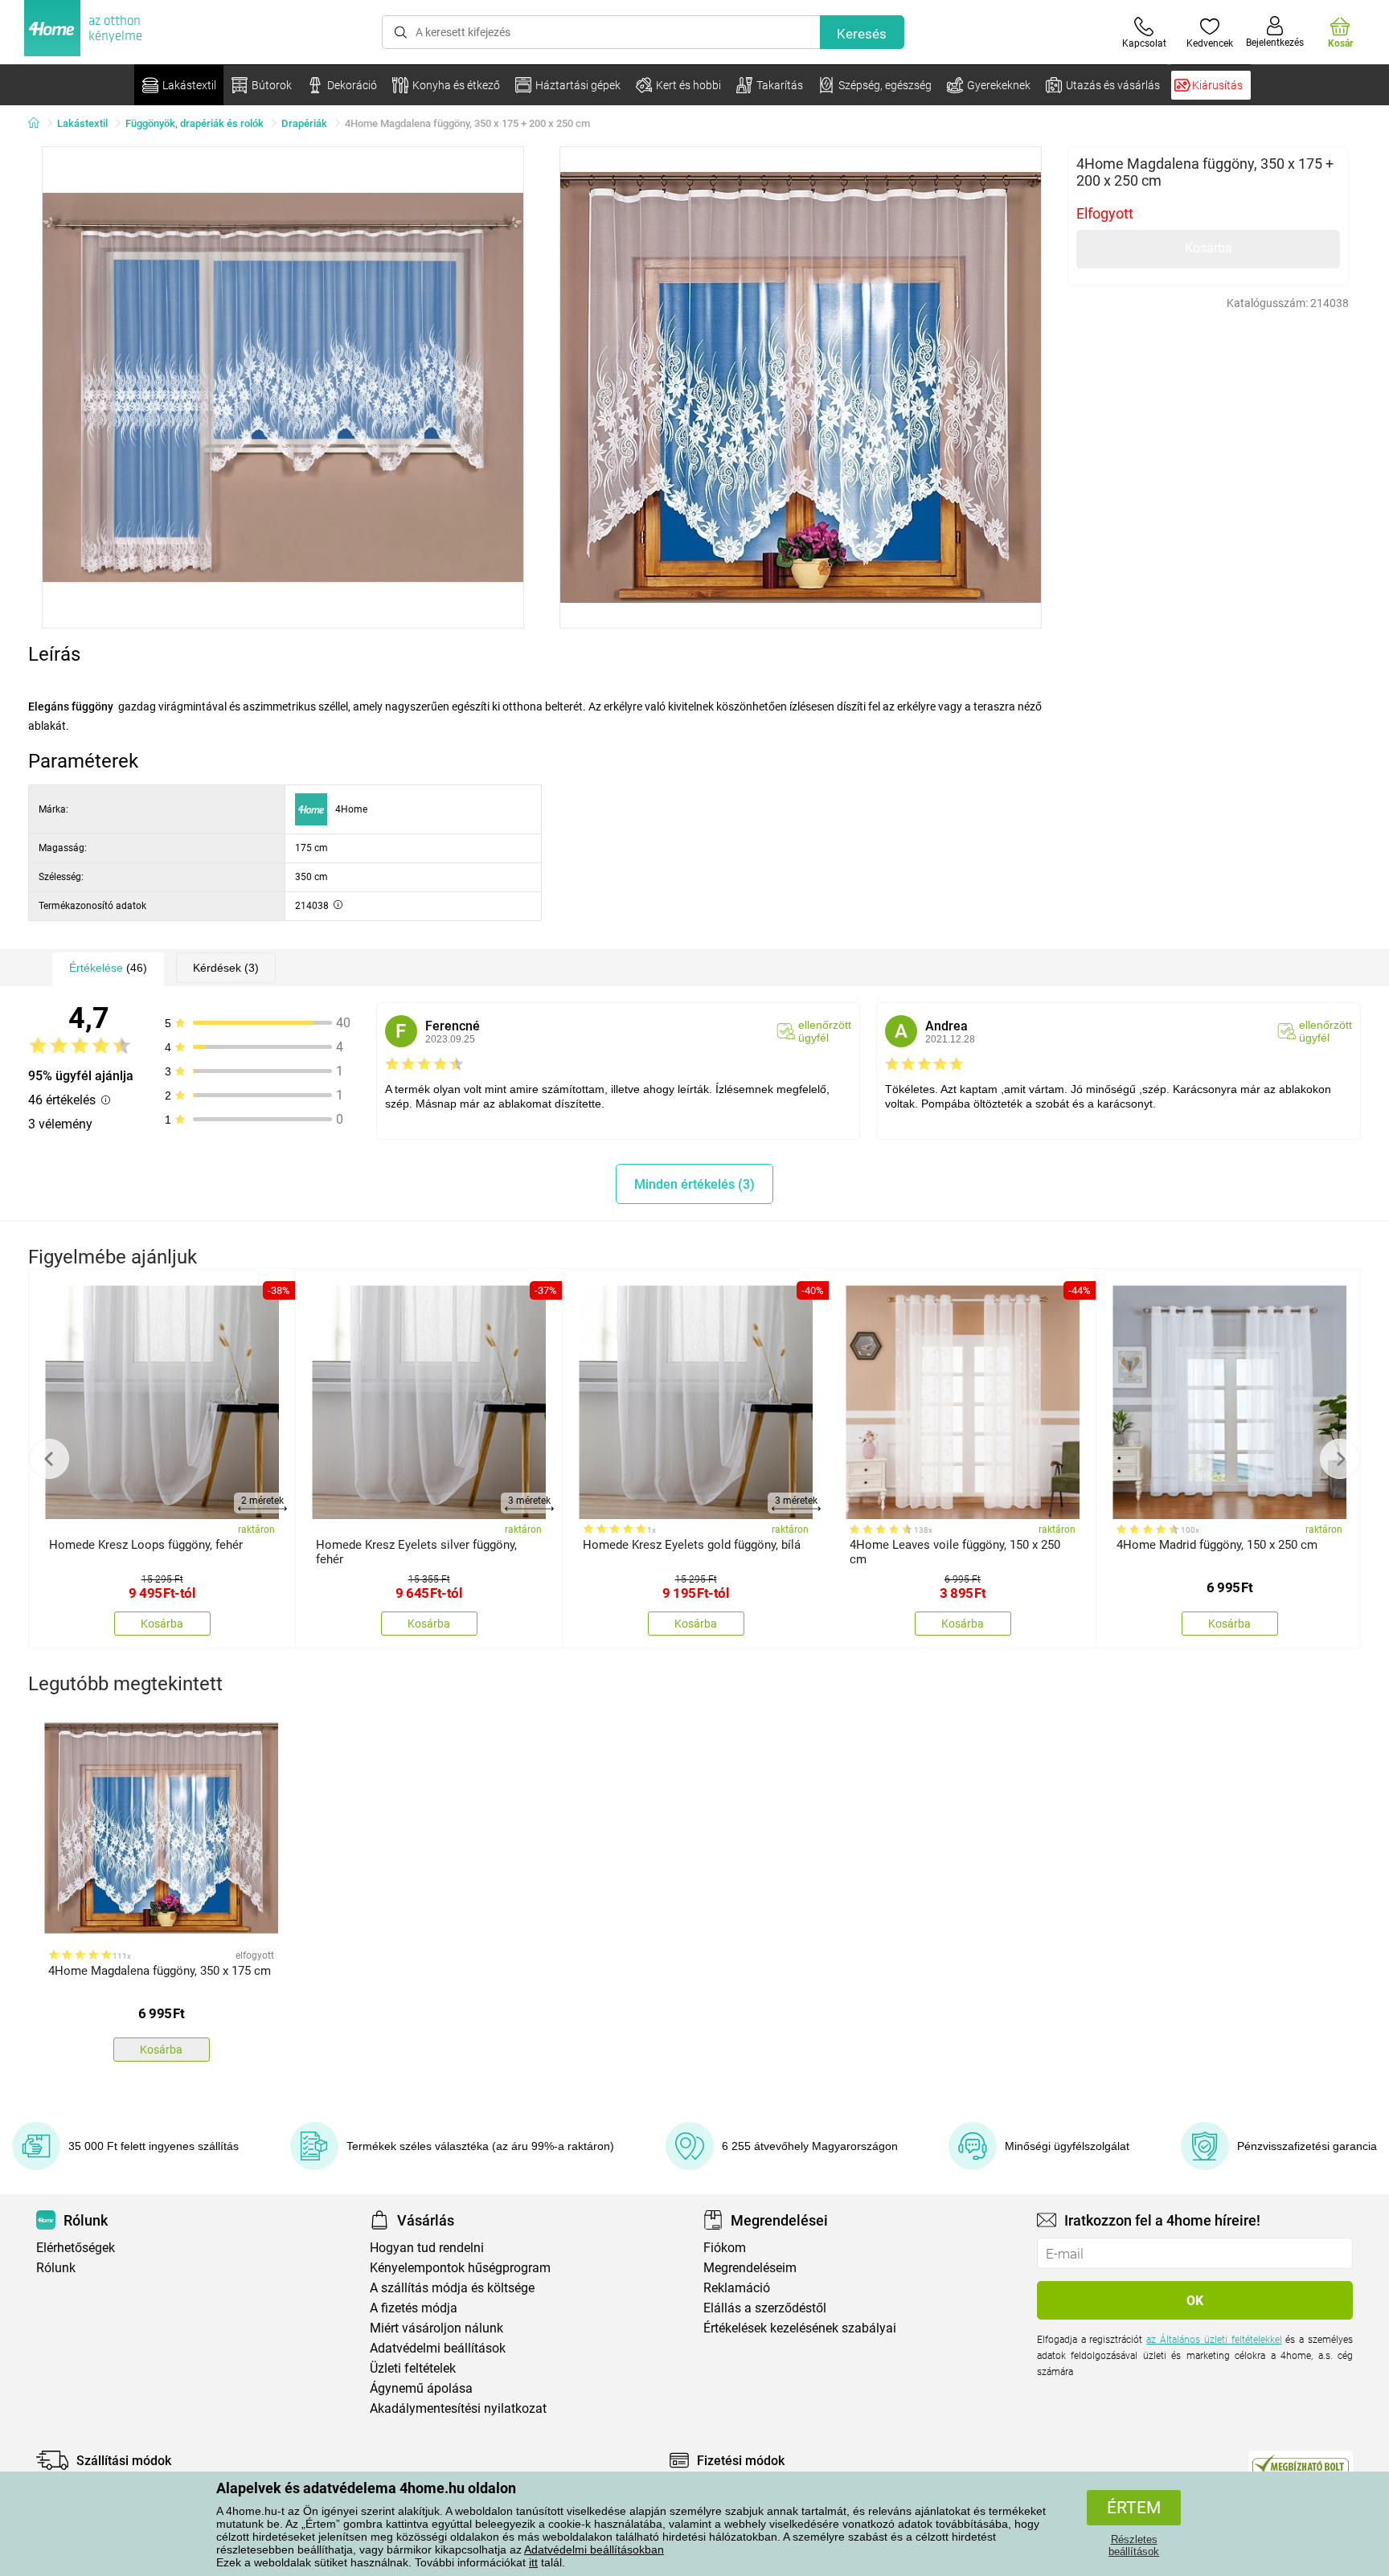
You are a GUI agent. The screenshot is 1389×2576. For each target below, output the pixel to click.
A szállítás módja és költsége (452, 2288)
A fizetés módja (414, 2308)
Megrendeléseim (750, 2268)
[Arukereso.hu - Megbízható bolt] (1301, 2464)
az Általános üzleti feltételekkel (1214, 2340)
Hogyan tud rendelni (427, 2248)
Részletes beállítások (1134, 2545)
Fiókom (725, 2248)
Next (1340, 1459)
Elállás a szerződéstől (765, 2308)
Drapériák (304, 123)
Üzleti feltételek (413, 2368)
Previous (49, 1459)
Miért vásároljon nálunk (436, 2328)
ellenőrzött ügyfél (825, 1031)
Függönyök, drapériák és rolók (195, 123)
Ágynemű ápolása (421, 2388)
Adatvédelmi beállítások (438, 2348)
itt (533, 2562)
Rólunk (56, 2268)
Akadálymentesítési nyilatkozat (458, 2408)
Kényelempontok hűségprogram (460, 2268)
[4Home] (39, 124)
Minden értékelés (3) (694, 1184)
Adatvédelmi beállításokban (594, 2549)
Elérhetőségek (76, 2248)
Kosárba (1209, 248)
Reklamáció (737, 2288)
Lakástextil (82, 123)
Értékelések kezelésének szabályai (800, 2328)
